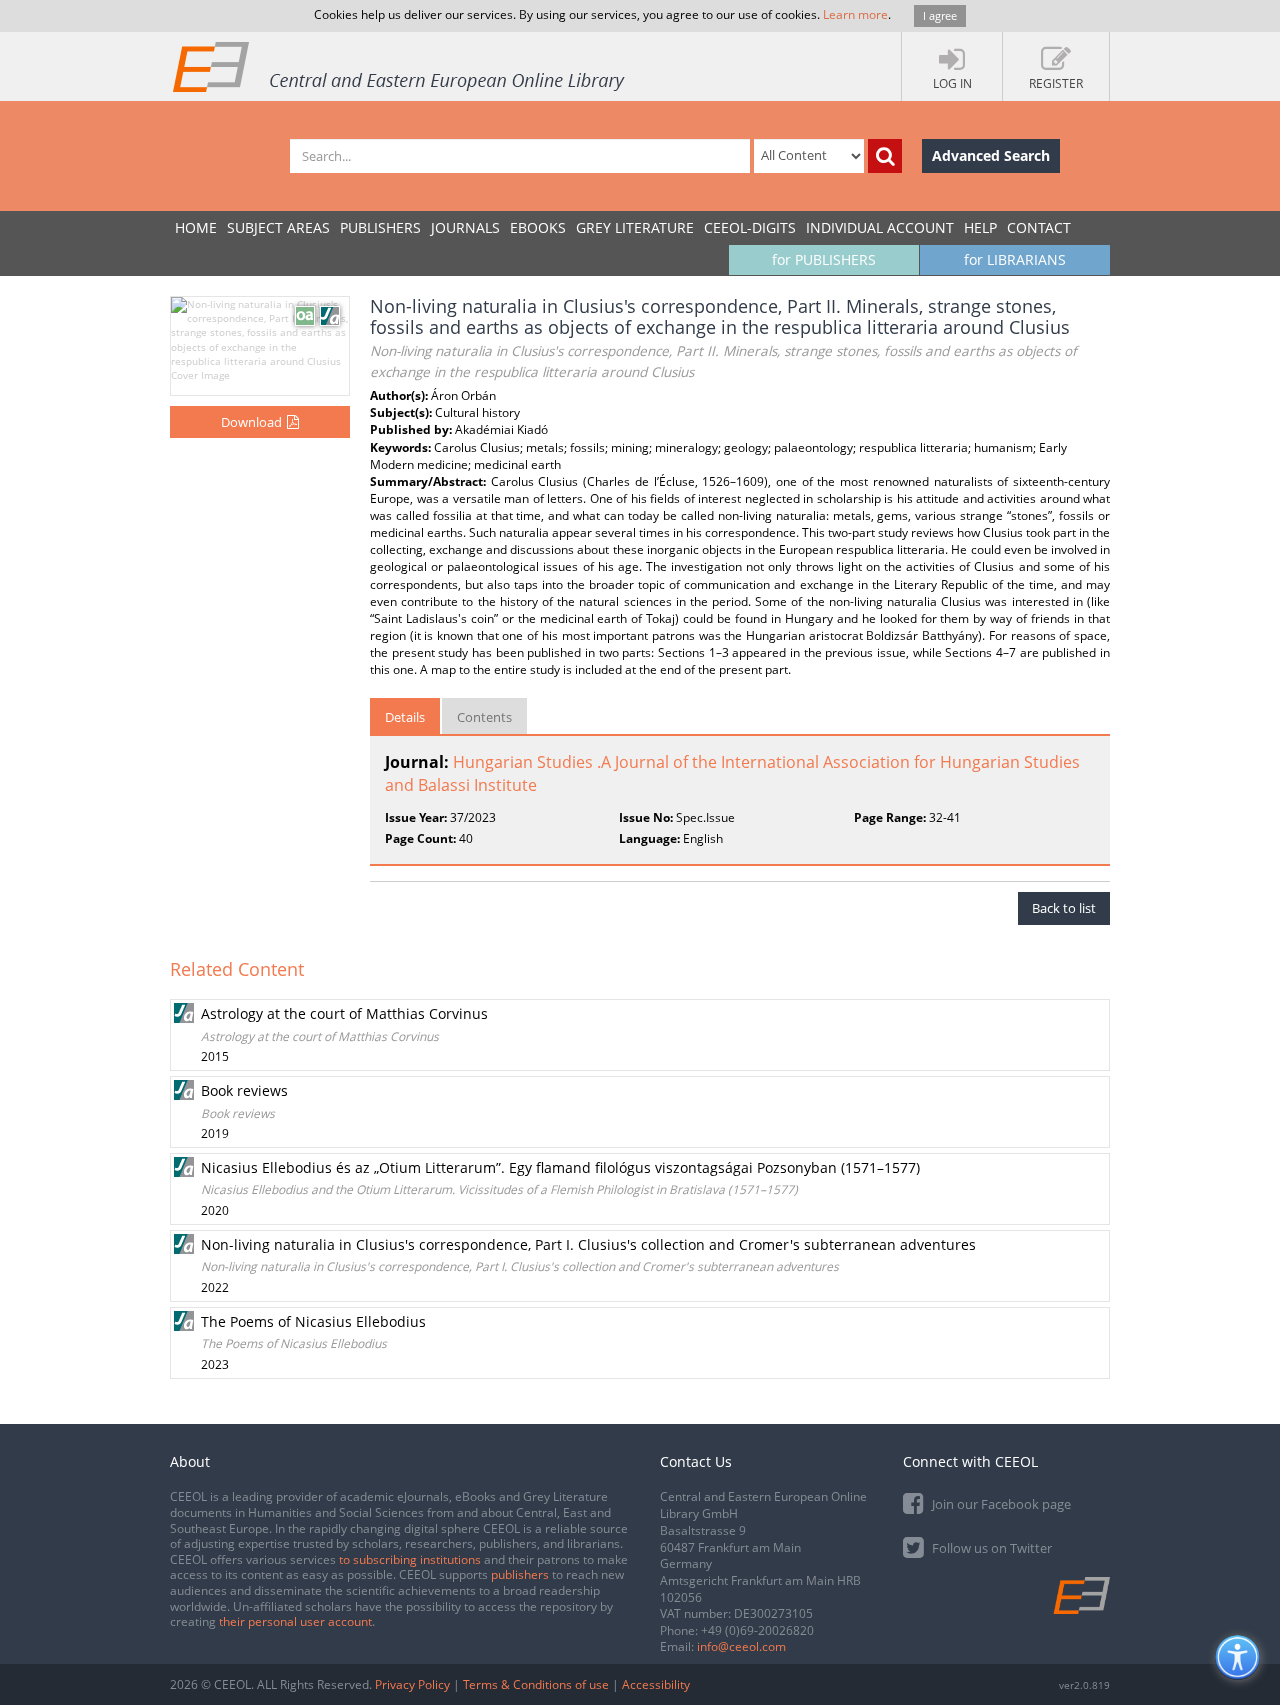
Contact (1039, 227)
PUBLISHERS (380, 227)
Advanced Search (991, 155)
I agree (940, 15)
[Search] (885, 156)
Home (196, 227)
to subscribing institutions (410, 1559)
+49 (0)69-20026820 (757, 1630)
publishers (520, 1574)
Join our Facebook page (1000, 1504)
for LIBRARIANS (1015, 259)
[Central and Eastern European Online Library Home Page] (400, 66)
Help (980, 227)
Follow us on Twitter (990, 1548)
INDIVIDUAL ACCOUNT (880, 227)
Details (405, 717)
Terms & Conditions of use (536, 1684)
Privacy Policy (412, 1684)
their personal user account (295, 1621)
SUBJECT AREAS (278, 227)
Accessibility (656, 1684)
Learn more (855, 14)
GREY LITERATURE (635, 227)
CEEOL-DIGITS (750, 227)
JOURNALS (465, 227)
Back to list (1064, 908)
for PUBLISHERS (824, 259)
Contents (484, 717)
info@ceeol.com (741, 1646)
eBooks (538, 227)
